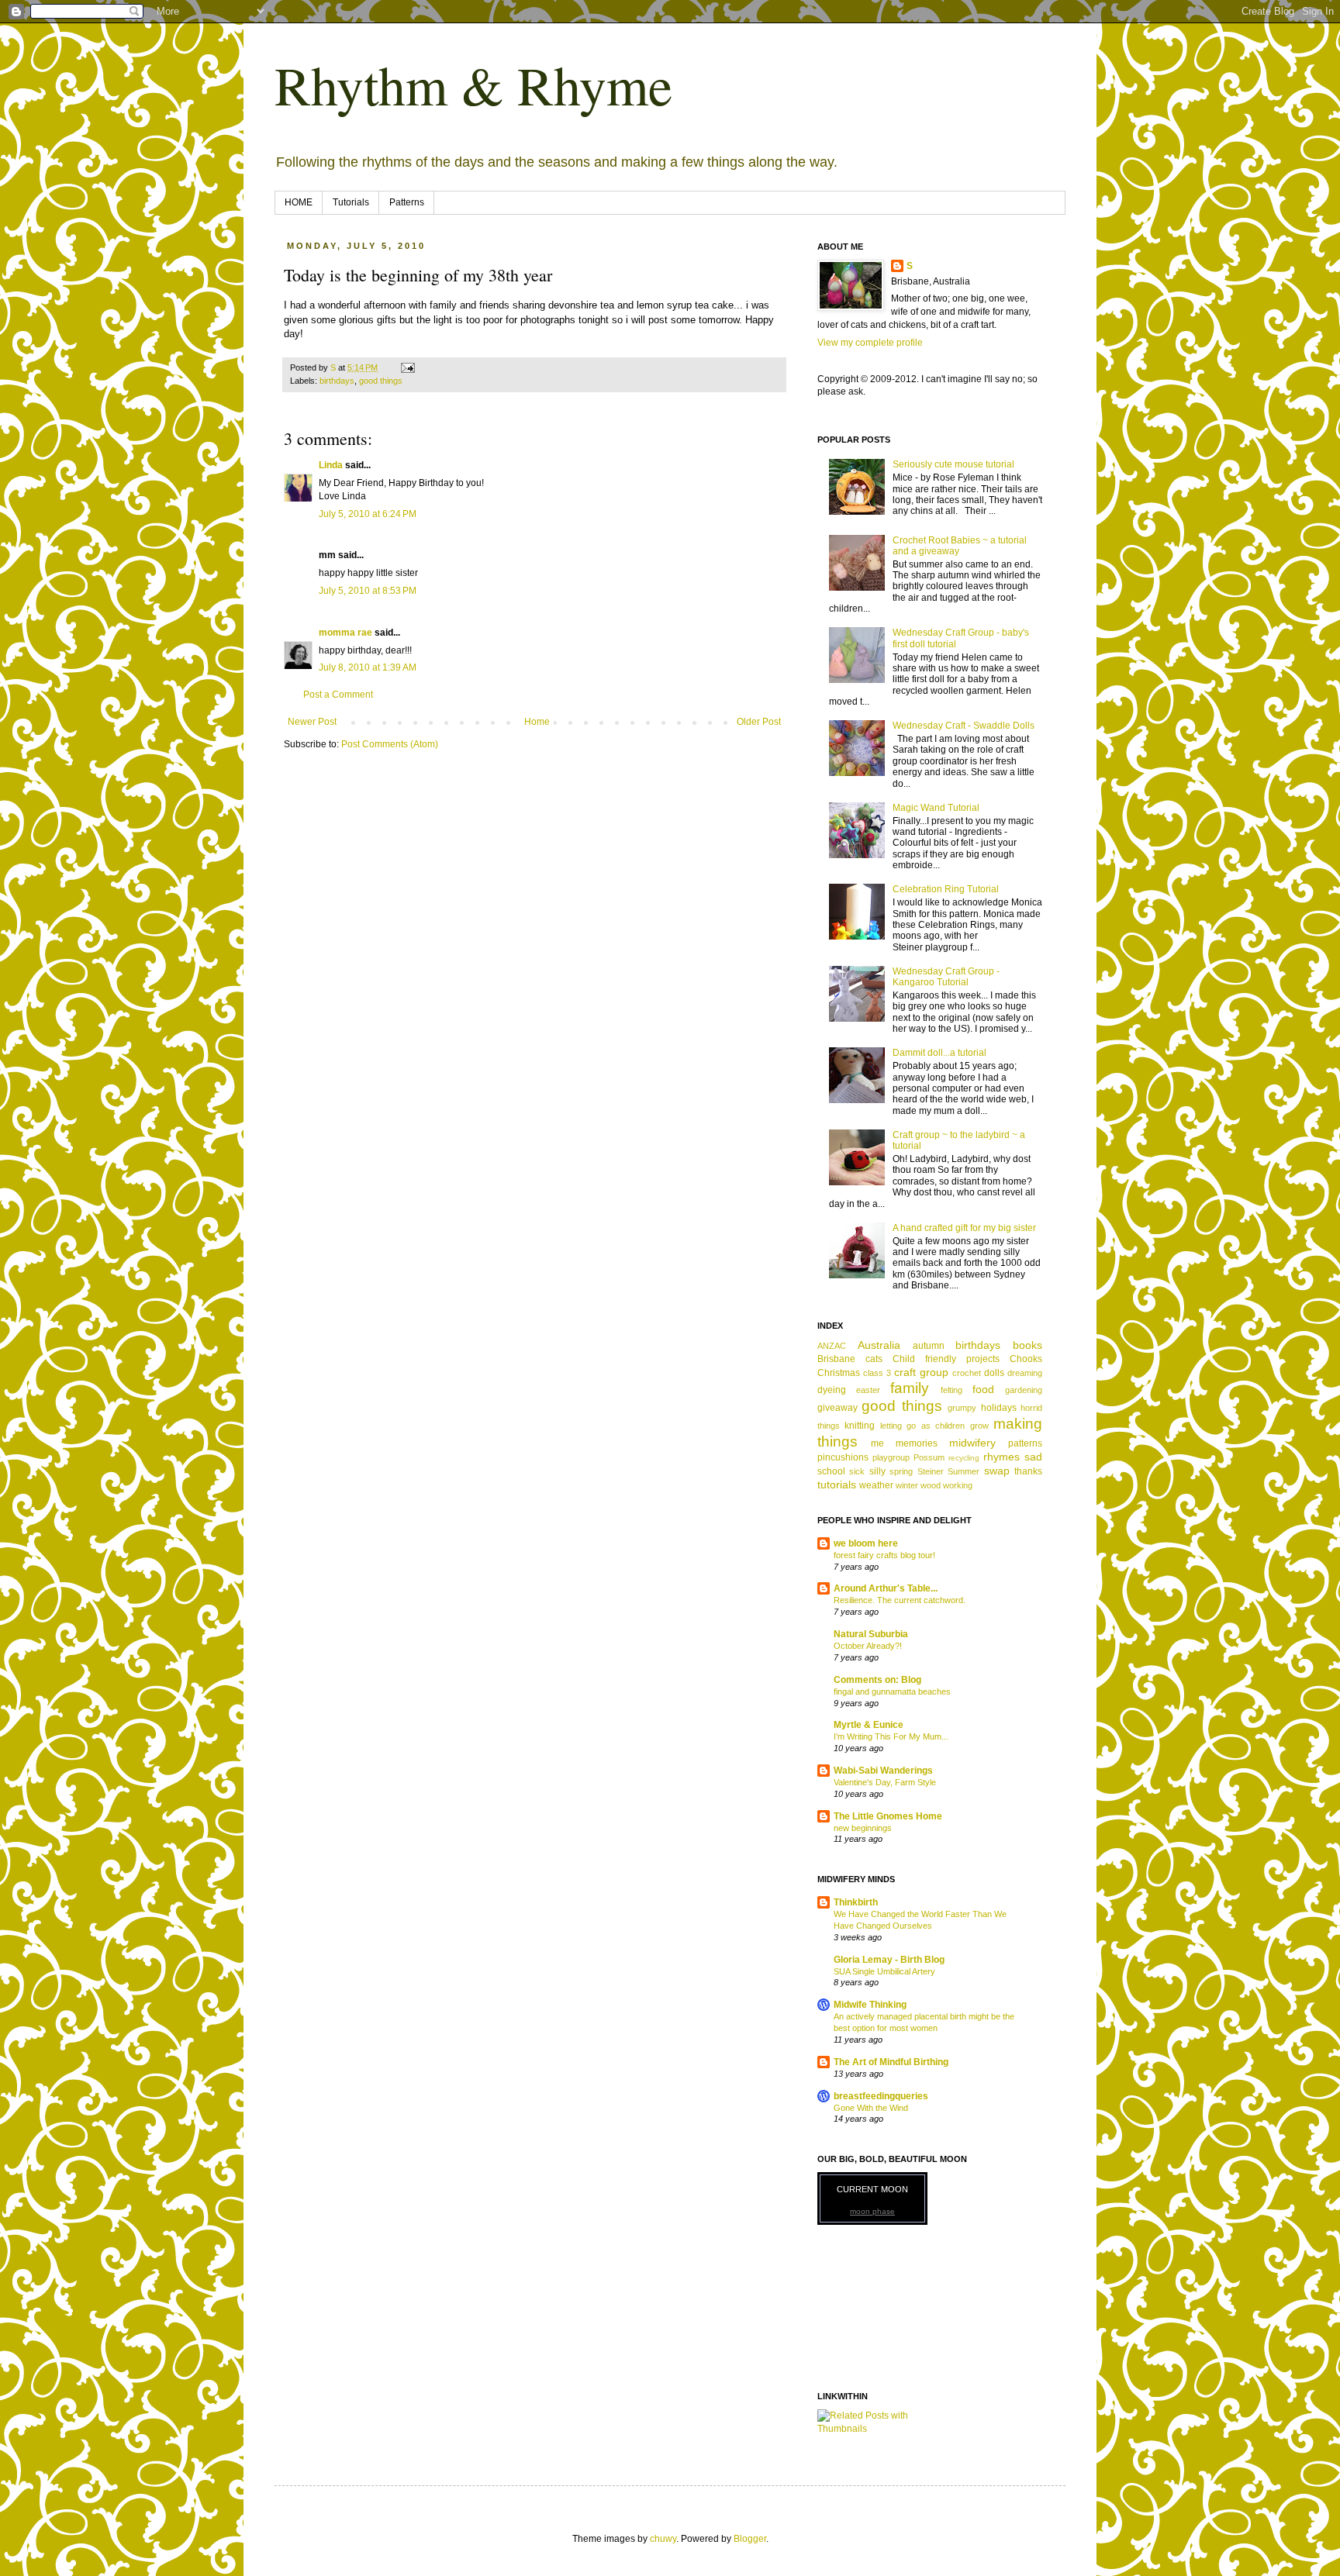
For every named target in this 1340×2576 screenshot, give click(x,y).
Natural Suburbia (871, 1634)
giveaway (837, 1408)
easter (868, 1390)
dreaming (1025, 1373)
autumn (929, 1346)
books (1027, 1345)
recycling (964, 1458)
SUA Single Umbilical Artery (884, 1971)
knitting (860, 1426)
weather (876, 1485)
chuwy (663, 2539)
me (877, 1443)
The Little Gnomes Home (888, 1816)
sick (857, 1471)
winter (907, 1485)
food (983, 1389)
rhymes (1002, 1457)
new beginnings (863, 1828)
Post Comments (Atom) (390, 744)
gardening (1024, 1390)
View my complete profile (870, 343)
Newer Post (312, 722)
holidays (999, 1408)
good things (381, 381)
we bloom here (866, 1543)
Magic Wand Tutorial (936, 808)
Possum (929, 1457)
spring (901, 1471)
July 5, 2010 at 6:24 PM (368, 514)
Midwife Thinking (870, 2005)
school (831, 1471)
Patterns (407, 202)
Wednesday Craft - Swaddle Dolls (964, 726)
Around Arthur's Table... (886, 1588)
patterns (1025, 1443)
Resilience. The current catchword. (900, 1600)
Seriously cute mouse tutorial (953, 464)
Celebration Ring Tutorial (946, 889)
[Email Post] (407, 367)
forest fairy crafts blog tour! (884, 1555)
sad (1033, 1457)
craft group (921, 1372)
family (910, 1388)
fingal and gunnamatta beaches (892, 1691)
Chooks (1026, 1359)
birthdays (337, 381)
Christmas (839, 1373)
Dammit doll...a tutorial (939, 1053)
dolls (994, 1373)
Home (537, 722)
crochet (967, 1373)
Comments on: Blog (877, 1680)
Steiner (931, 1471)
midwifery (972, 1443)
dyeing (832, 1390)
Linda (331, 465)
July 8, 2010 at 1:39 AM (368, 667)
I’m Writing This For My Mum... (891, 1736)
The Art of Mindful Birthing (891, 2062)
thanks (1028, 1471)
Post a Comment (338, 695)
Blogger (750, 2539)
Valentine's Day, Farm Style (885, 1782)
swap (997, 1471)
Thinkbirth (856, 1902)
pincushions (843, 1457)
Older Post (759, 722)
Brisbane (836, 1359)
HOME (299, 202)
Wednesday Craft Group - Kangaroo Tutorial (946, 977)
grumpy (962, 1408)
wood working (946, 1485)
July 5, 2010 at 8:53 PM (368, 591)
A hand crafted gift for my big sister (964, 1228)
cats (874, 1359)
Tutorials (351, 202)
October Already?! (868, 1646)
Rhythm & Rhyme (473, 84)
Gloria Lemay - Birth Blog (889, 1960)
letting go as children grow (934, 1426)
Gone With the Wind (871, 2108)
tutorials (837, 1485)
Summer (964, 1471)
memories (917, 1443)
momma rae (345, 633)
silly (877, 1471)
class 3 (877, 1373)
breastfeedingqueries (881, 2096)
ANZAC (832, 1346)
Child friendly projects (946, 1359)
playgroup (891, 1457)
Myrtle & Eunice (869, 1725)
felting (951, 1390)
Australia (879, 1345)
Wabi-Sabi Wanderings (883, 1771)
